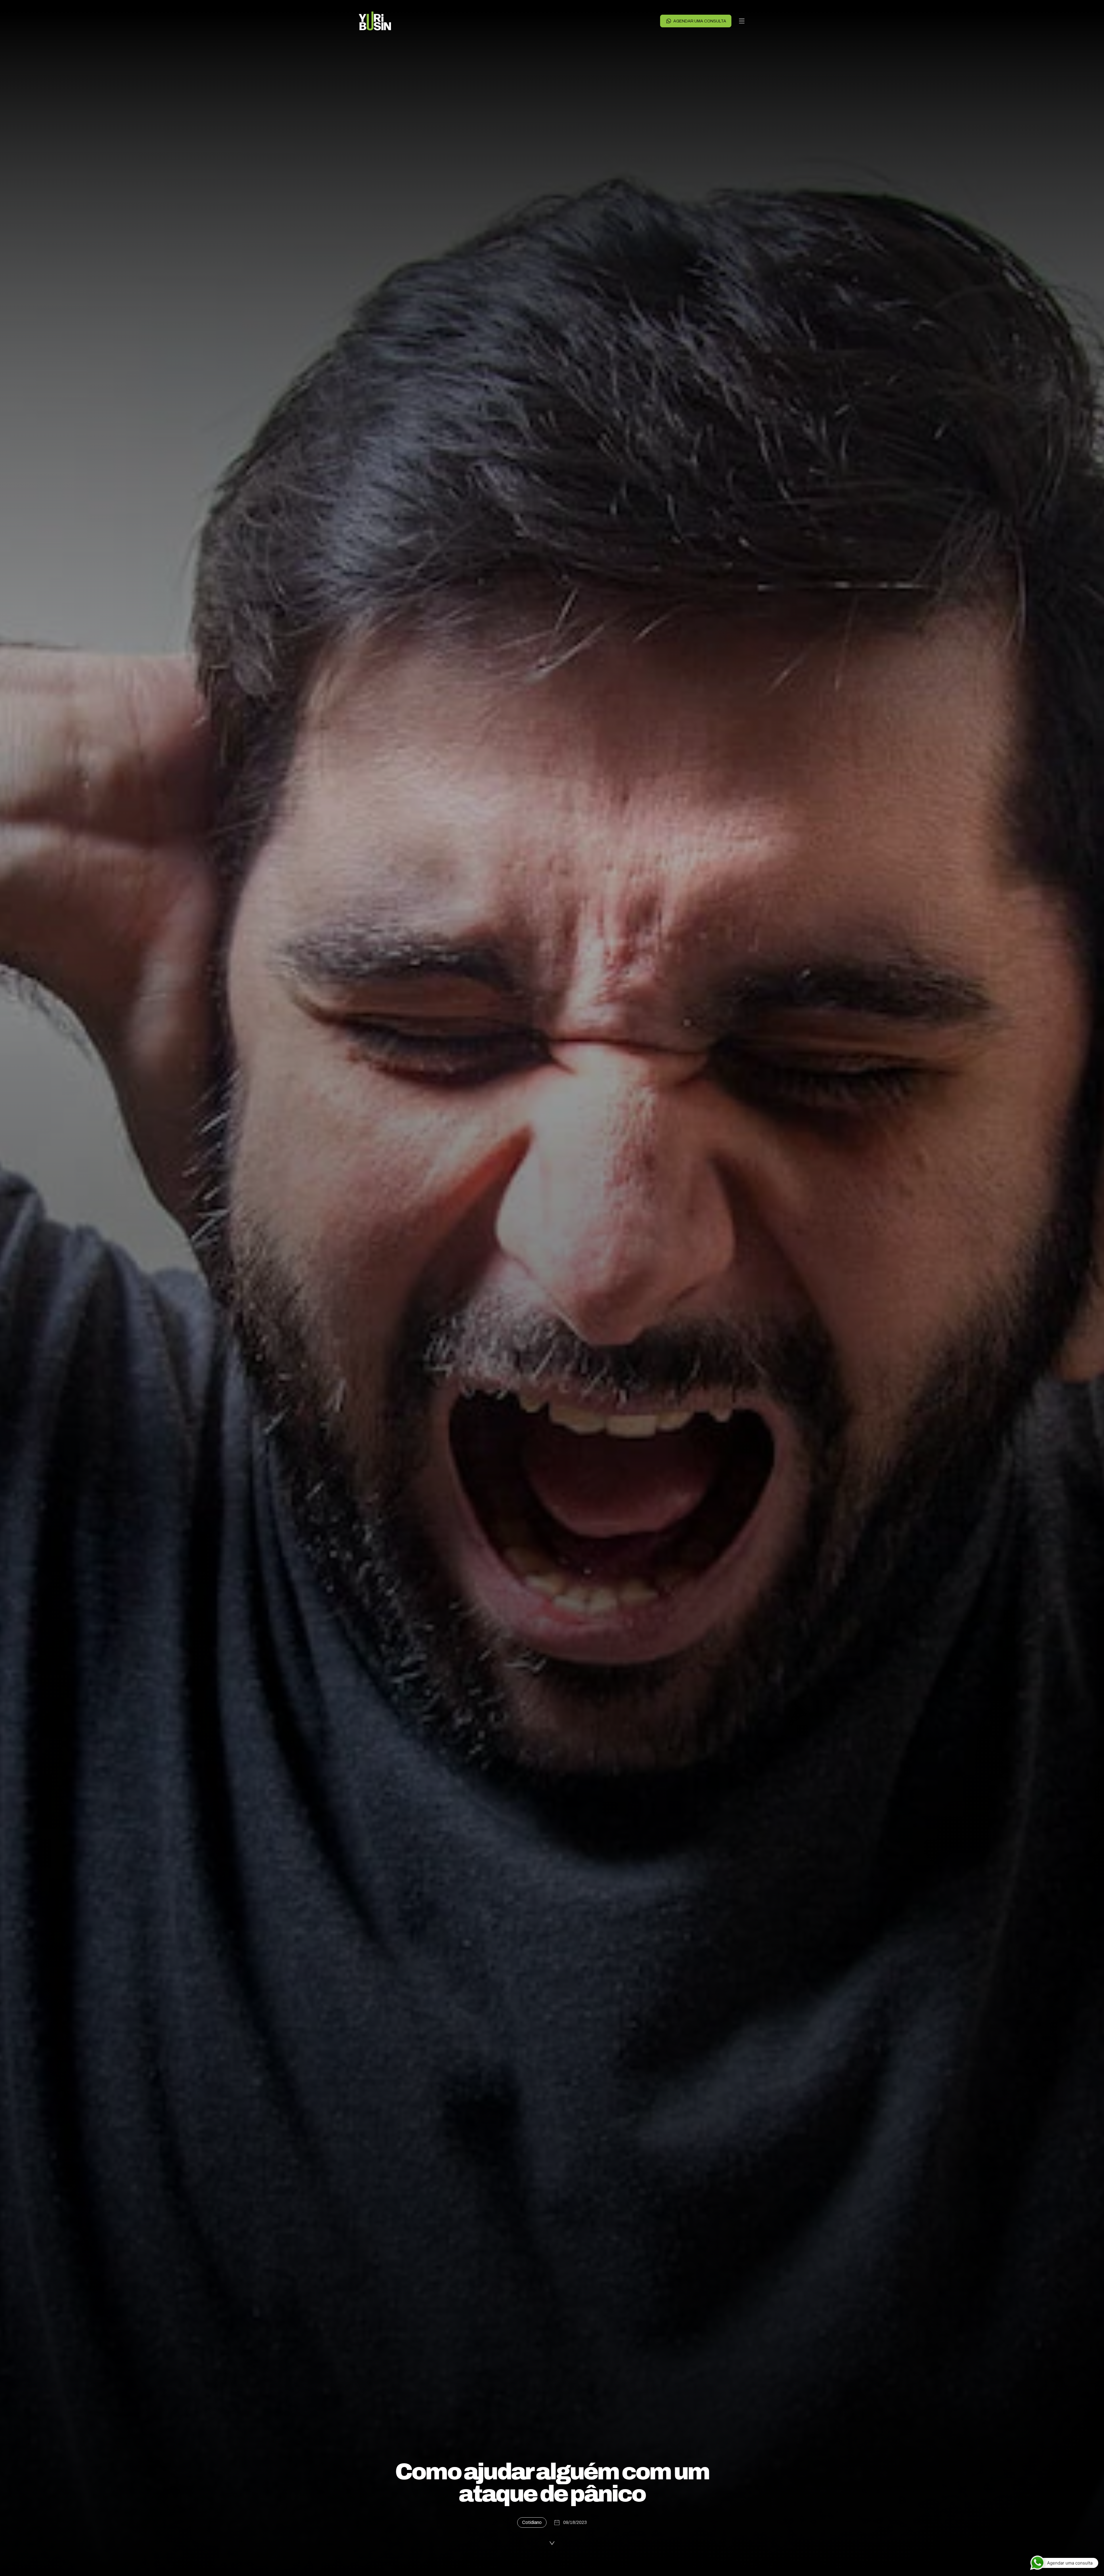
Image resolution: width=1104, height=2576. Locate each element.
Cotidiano (532, 2522)
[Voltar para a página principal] (375, 21)
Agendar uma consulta (700, 21)
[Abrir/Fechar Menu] (742, 21)
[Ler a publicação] (552, 2544)
